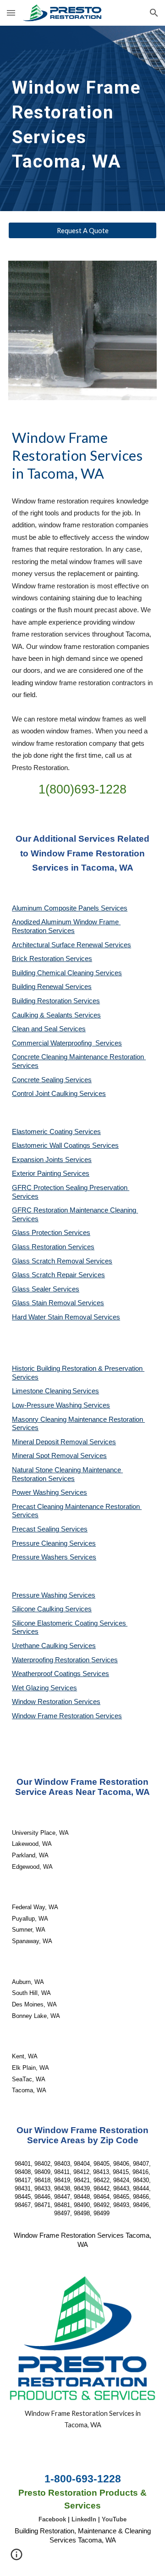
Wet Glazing (31, 1688)
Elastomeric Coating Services (56, 1132)
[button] (11, 13)
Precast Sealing (36, 1529)
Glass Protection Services (51, 1233)
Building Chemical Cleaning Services (67, 973)
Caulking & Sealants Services (56, 1015)
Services (86, 1391)
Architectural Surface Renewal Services (71, 945)
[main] (82, 118)
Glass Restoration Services (53, 1247)
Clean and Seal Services (49, 1029)
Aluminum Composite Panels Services (70, 908)
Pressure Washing (40, 1595)
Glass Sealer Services (46, 1289)
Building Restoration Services (56, 1001)
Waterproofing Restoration (52, 1660)
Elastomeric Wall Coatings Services (65, 1146)
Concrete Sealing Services (52, 1080)
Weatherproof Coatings (47, 1674)
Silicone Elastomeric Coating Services (69, 1623)
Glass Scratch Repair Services (58, 1275)
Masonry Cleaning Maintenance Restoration (78, 1419)
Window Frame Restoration (54, 1716)
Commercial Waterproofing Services (67, 1043)
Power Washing (36, 1492)
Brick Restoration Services (52, 959)
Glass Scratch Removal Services (62, 1261)
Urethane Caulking (41, 1646)
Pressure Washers (41, 1557)
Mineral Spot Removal (46, 1456)
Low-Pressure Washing (48, 1405)
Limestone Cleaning (41, 1391)
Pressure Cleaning (41, 1543)
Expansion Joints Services (52, 1160)
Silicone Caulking (38, 1609)
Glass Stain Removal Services (58, 1303)
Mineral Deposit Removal (51, 1442)
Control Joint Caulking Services (59, 1094)
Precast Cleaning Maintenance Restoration (77, 1507)
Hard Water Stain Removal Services (66, 1317)
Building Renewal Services (52, 987)
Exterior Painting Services (51, 1173)
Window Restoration (43, 1702)
